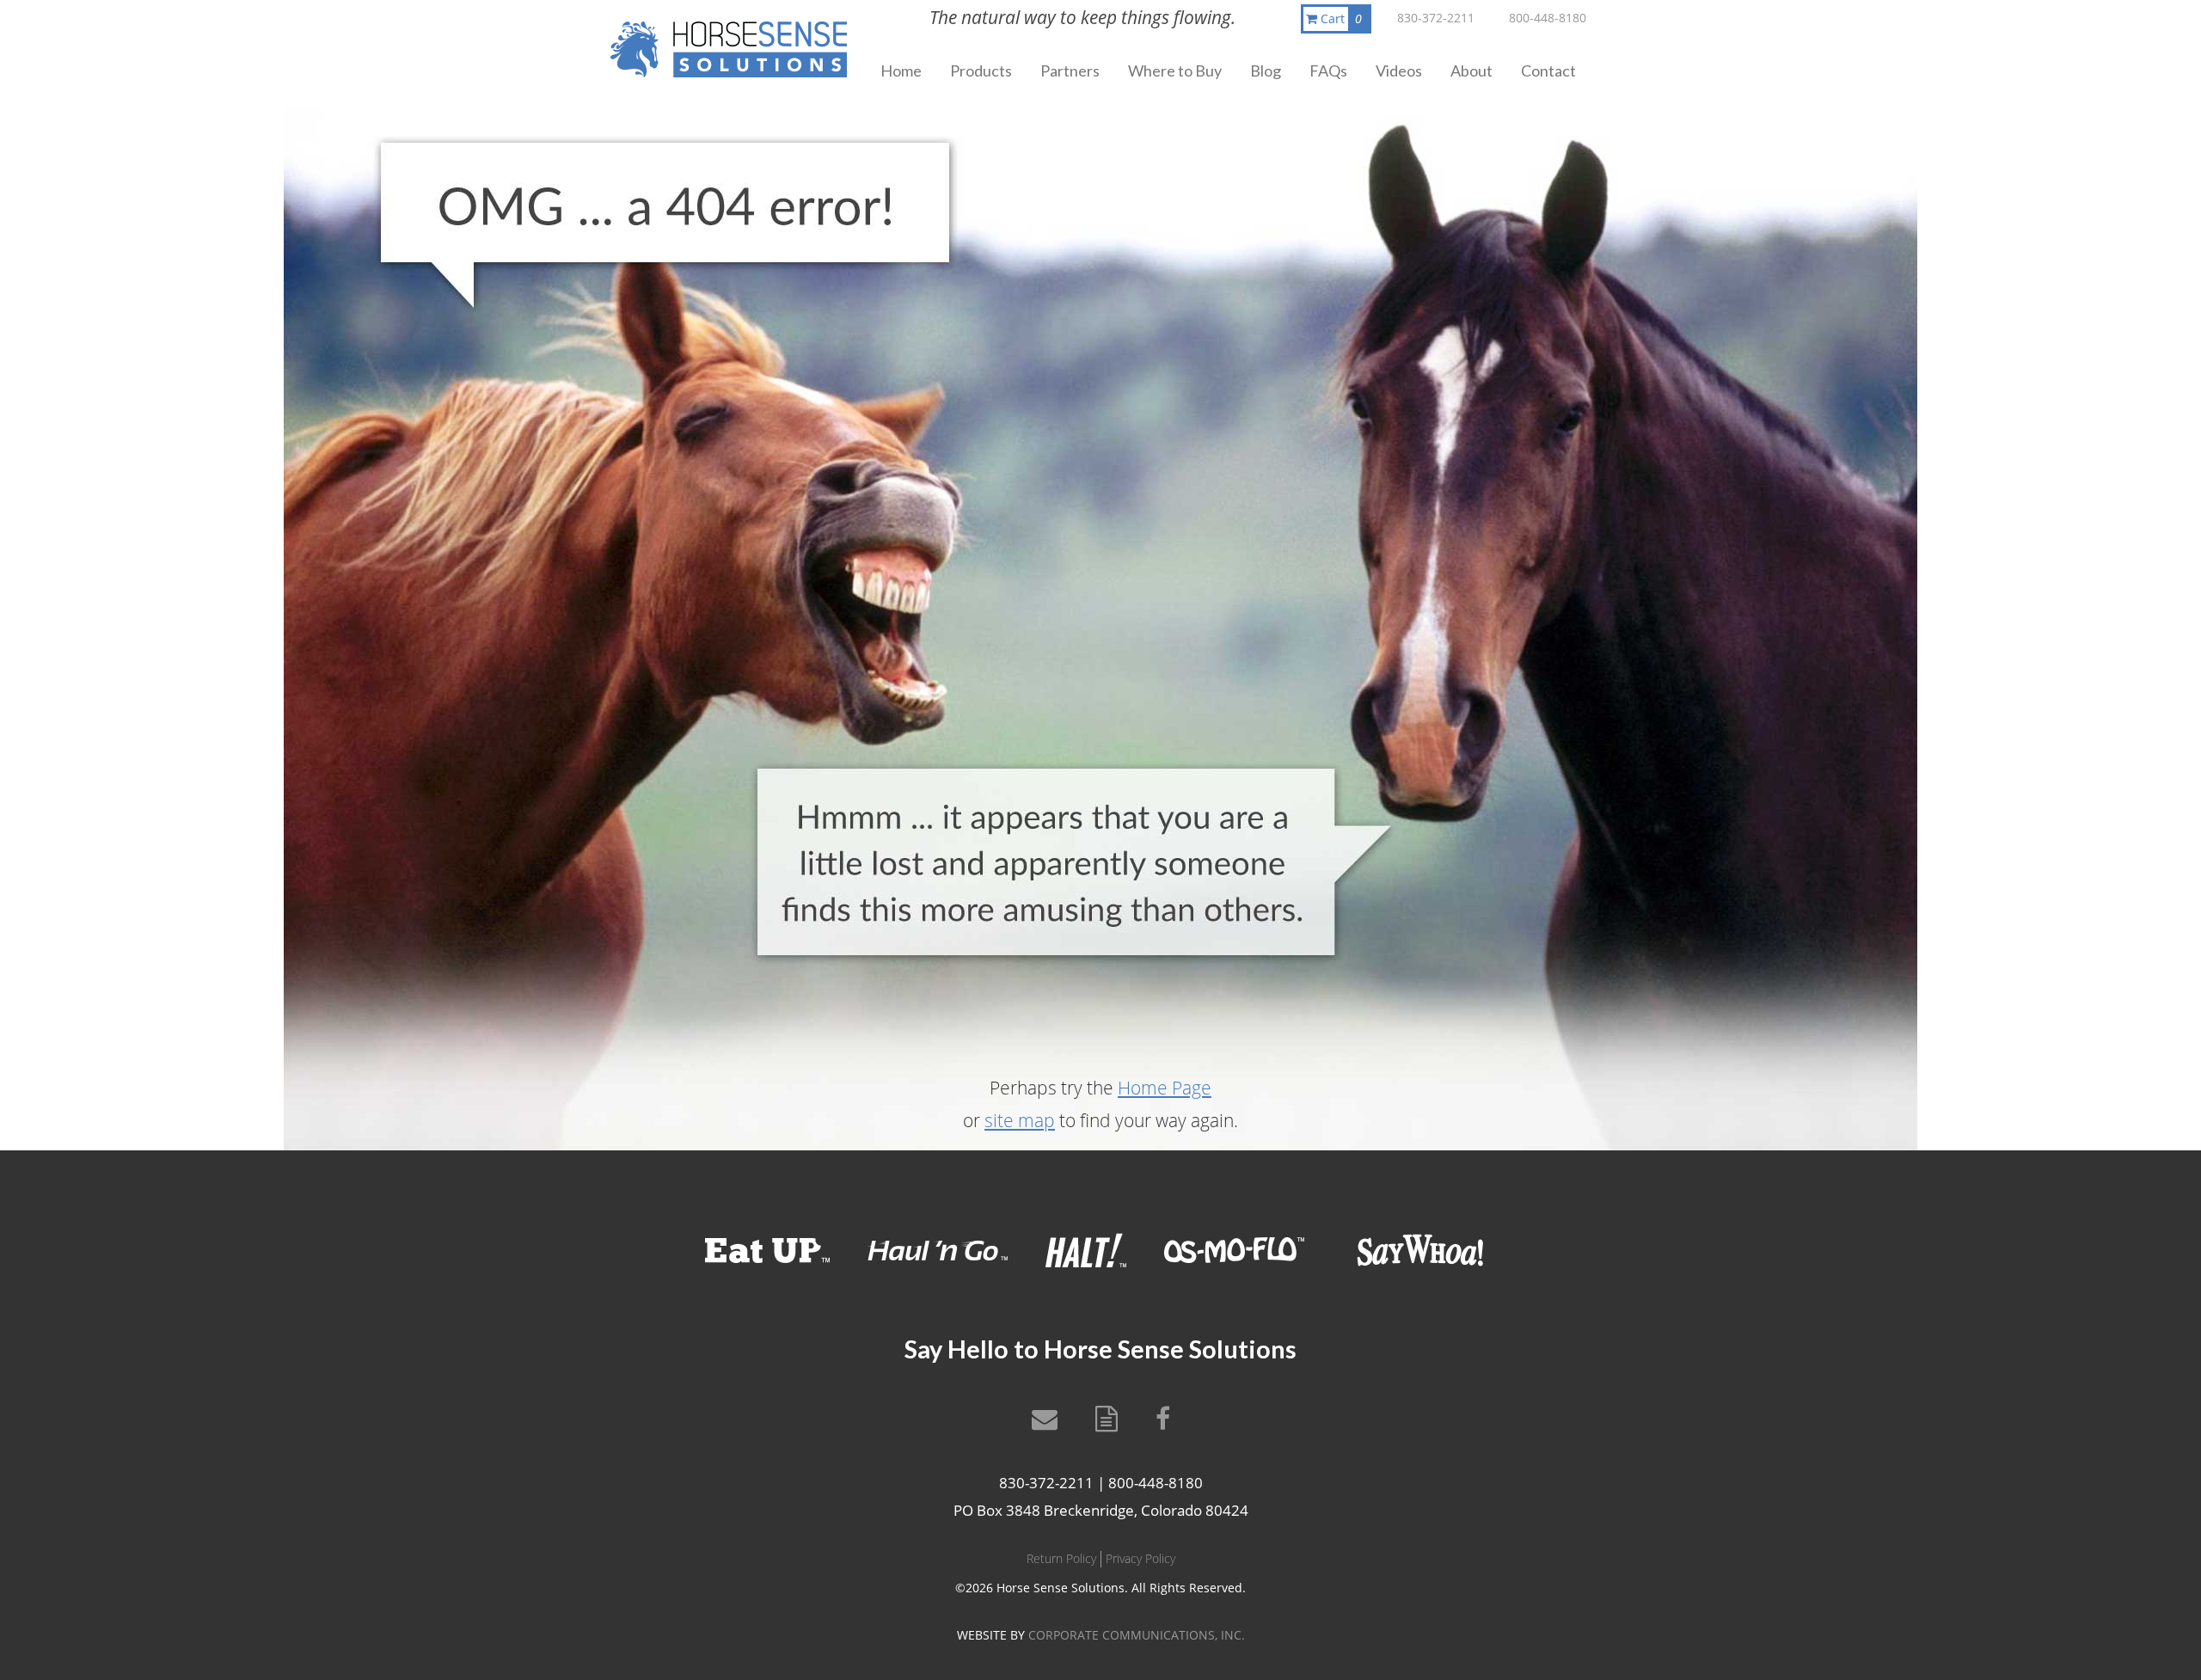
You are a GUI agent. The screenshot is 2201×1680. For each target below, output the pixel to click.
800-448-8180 (1548, 18)
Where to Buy (1175, 71)
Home (901, 71)
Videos (1399, 71)
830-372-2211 (1436, 18)
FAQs (1328, 71)
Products (981, 71)
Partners (1070, 71)
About (1471, 71)
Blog (1266, 71)
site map (1020, 1120)
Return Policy (1061, 1558)
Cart (1340, 18)
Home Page (1165, 1088)
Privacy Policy (1140, 1558)
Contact (1548, 71)
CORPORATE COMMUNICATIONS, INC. (1137, 1635)
